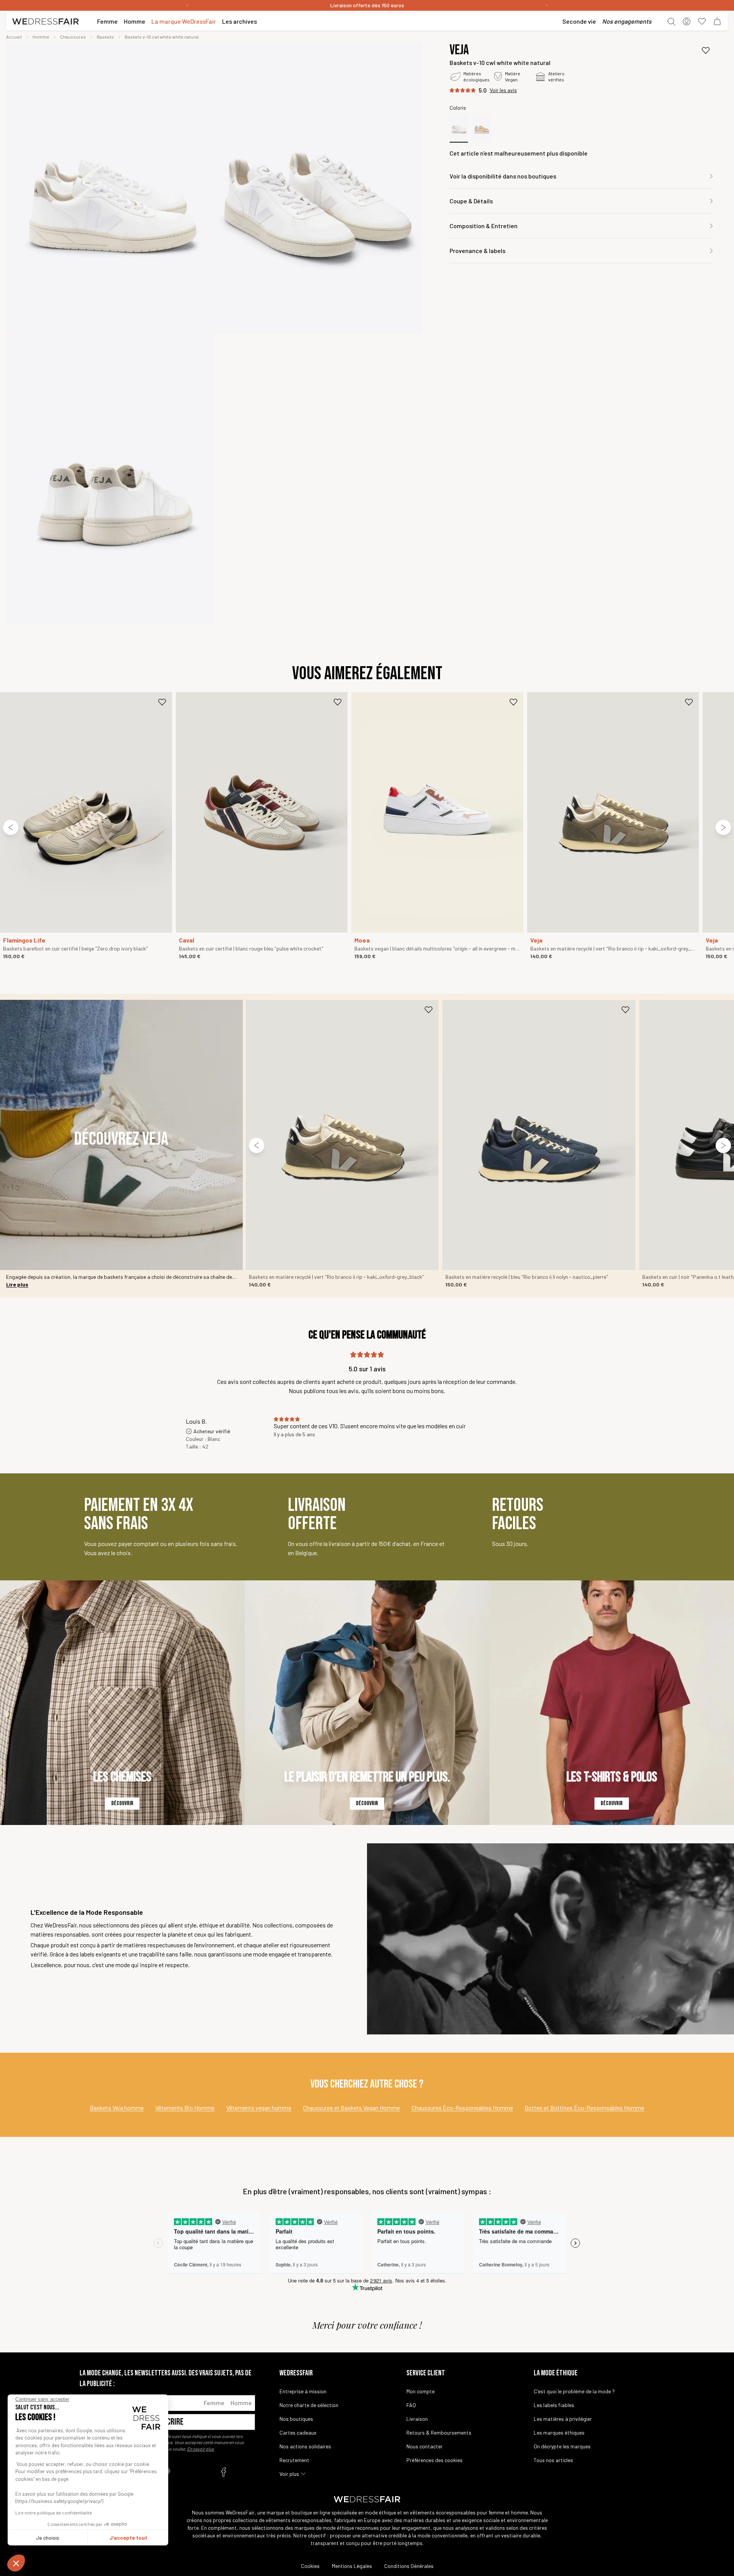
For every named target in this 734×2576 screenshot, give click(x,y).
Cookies (310, 2566)
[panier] (717, 21)
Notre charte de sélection (309, 2405)
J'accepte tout (128, 2538)
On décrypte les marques (562, 2446)
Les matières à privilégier (563, 2419)
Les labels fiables (554, 2405)
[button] (16, 2563)
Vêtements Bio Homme (185, 2108)
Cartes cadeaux (298, 2432)
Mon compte (421, 2391)
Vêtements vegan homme (259, 2108)
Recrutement (294, 2460)
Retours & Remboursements (439, 2432)
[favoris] (702, 21)
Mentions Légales (352, 2566)
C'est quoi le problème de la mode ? (574, 2391)
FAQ (411, 2405)
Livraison (417, 2419)
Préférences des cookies (434, 2460)
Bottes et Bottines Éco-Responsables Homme (584, 2108)
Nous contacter (425, 2446)
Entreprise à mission (303, 2391)
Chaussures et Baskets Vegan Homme (352, 2108)
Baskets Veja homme (117, 2108)
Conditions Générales (409, 2566)
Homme (241, 2403)
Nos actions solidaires (305, 2446)
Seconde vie (579, 21)
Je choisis (48, 2538)
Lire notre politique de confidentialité (54, 2513)
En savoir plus (201, 2449)
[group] (110, 188)
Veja (459, 50)
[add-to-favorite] (706, 50)
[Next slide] (723, 827)
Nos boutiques (296, 2419)
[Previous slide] (11, 827)
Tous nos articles (553, 2460)
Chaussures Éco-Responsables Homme (462, 2108)
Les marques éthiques (559, 2432)
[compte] (687, 21)
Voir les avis (503, 90)
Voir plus (289, 2474)
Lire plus (17, 1284)
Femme (214, 2403)
